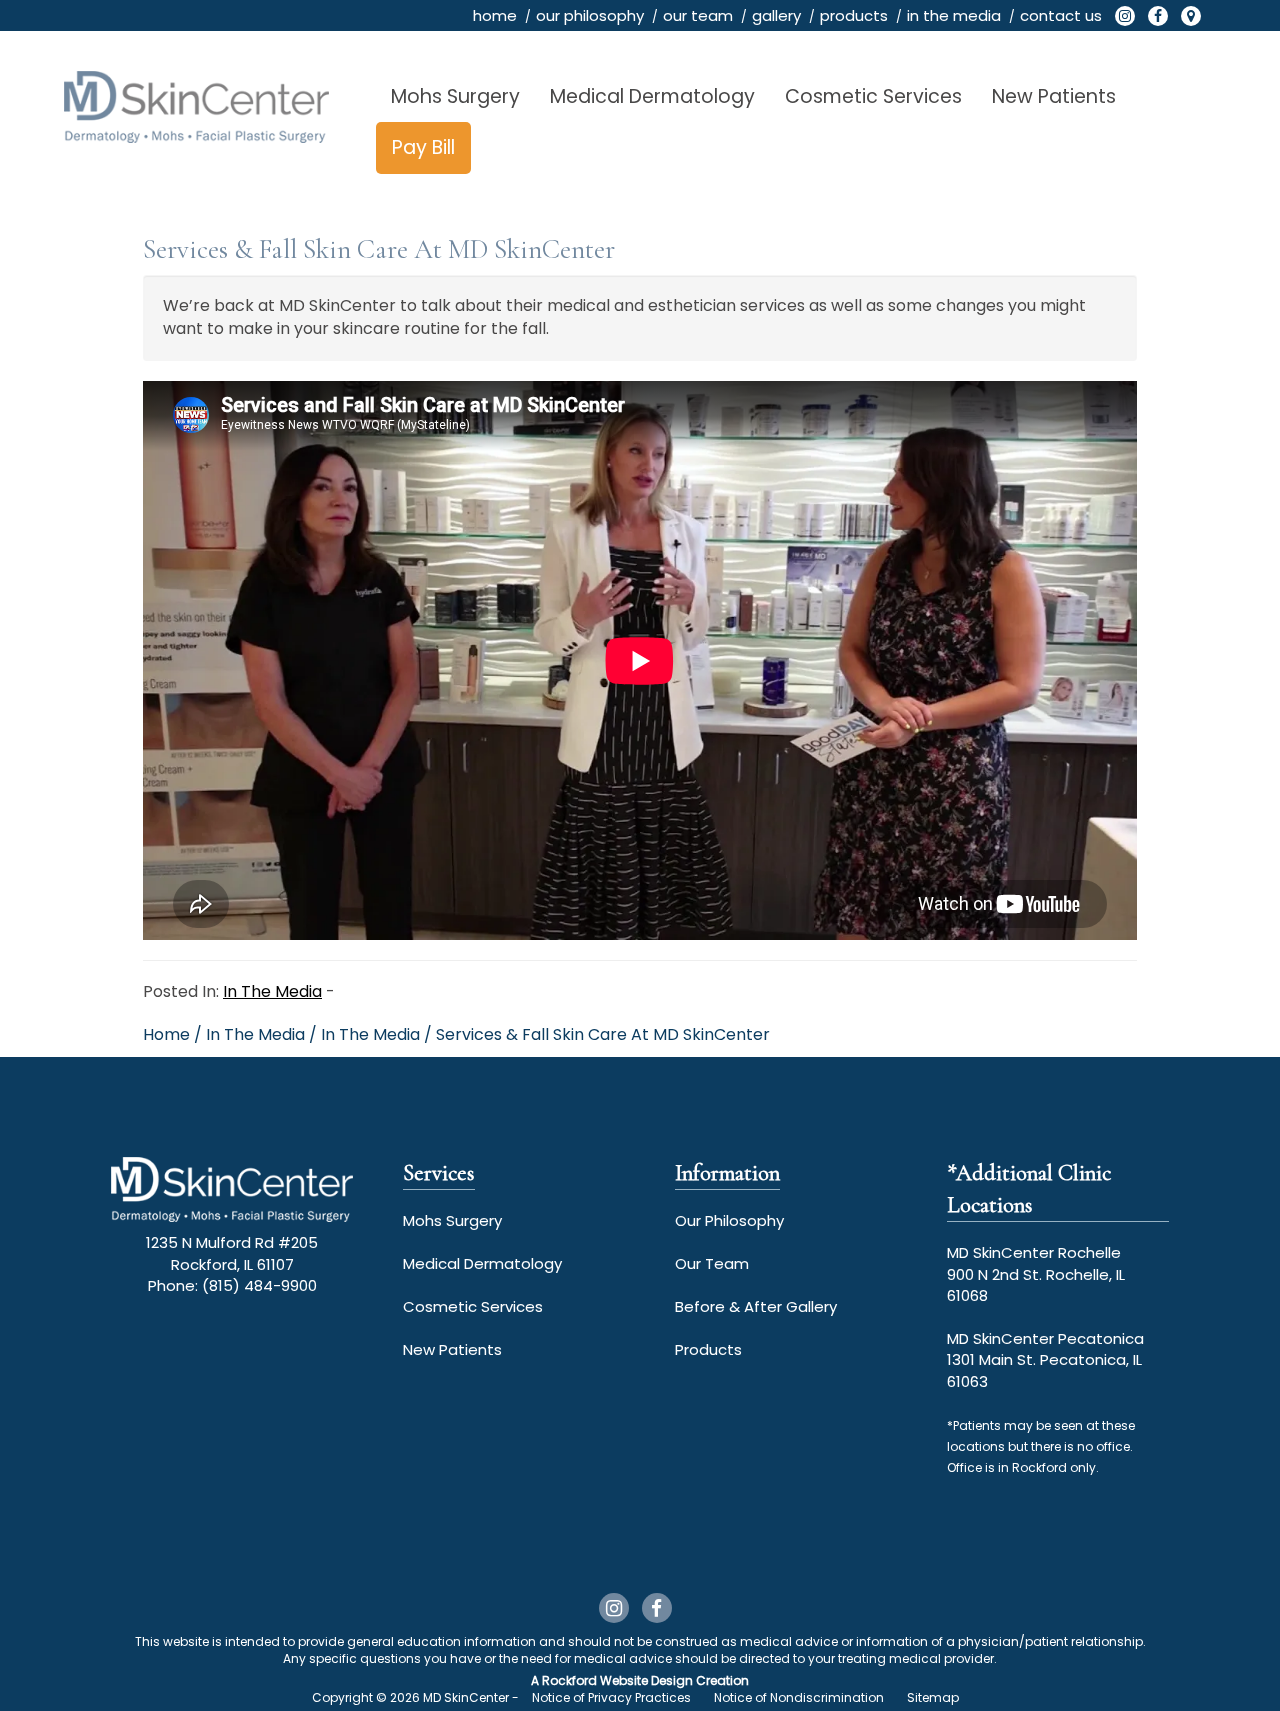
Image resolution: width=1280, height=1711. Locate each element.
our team (698, 15)
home (495, 15)
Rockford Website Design (617, 1680)
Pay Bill (423, 147)
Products (708, 1349)
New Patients (1054, 96)
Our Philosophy (729, 1220)
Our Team (712, 1263)
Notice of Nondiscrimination (799, 1697)
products (854, 15)
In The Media (272, 991)
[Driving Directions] (1191, 16)
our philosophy (590, 15)
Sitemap (933, 1697)
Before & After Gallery (756, 1306)
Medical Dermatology (652, 96)
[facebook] (1158, 16)
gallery (776, 15)
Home (166, 1034)
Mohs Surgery (455, 96)
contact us (1061, 15)
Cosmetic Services (873, 96)
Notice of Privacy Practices (611, 1697)
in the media (954, 15)
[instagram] (1125, 16)
